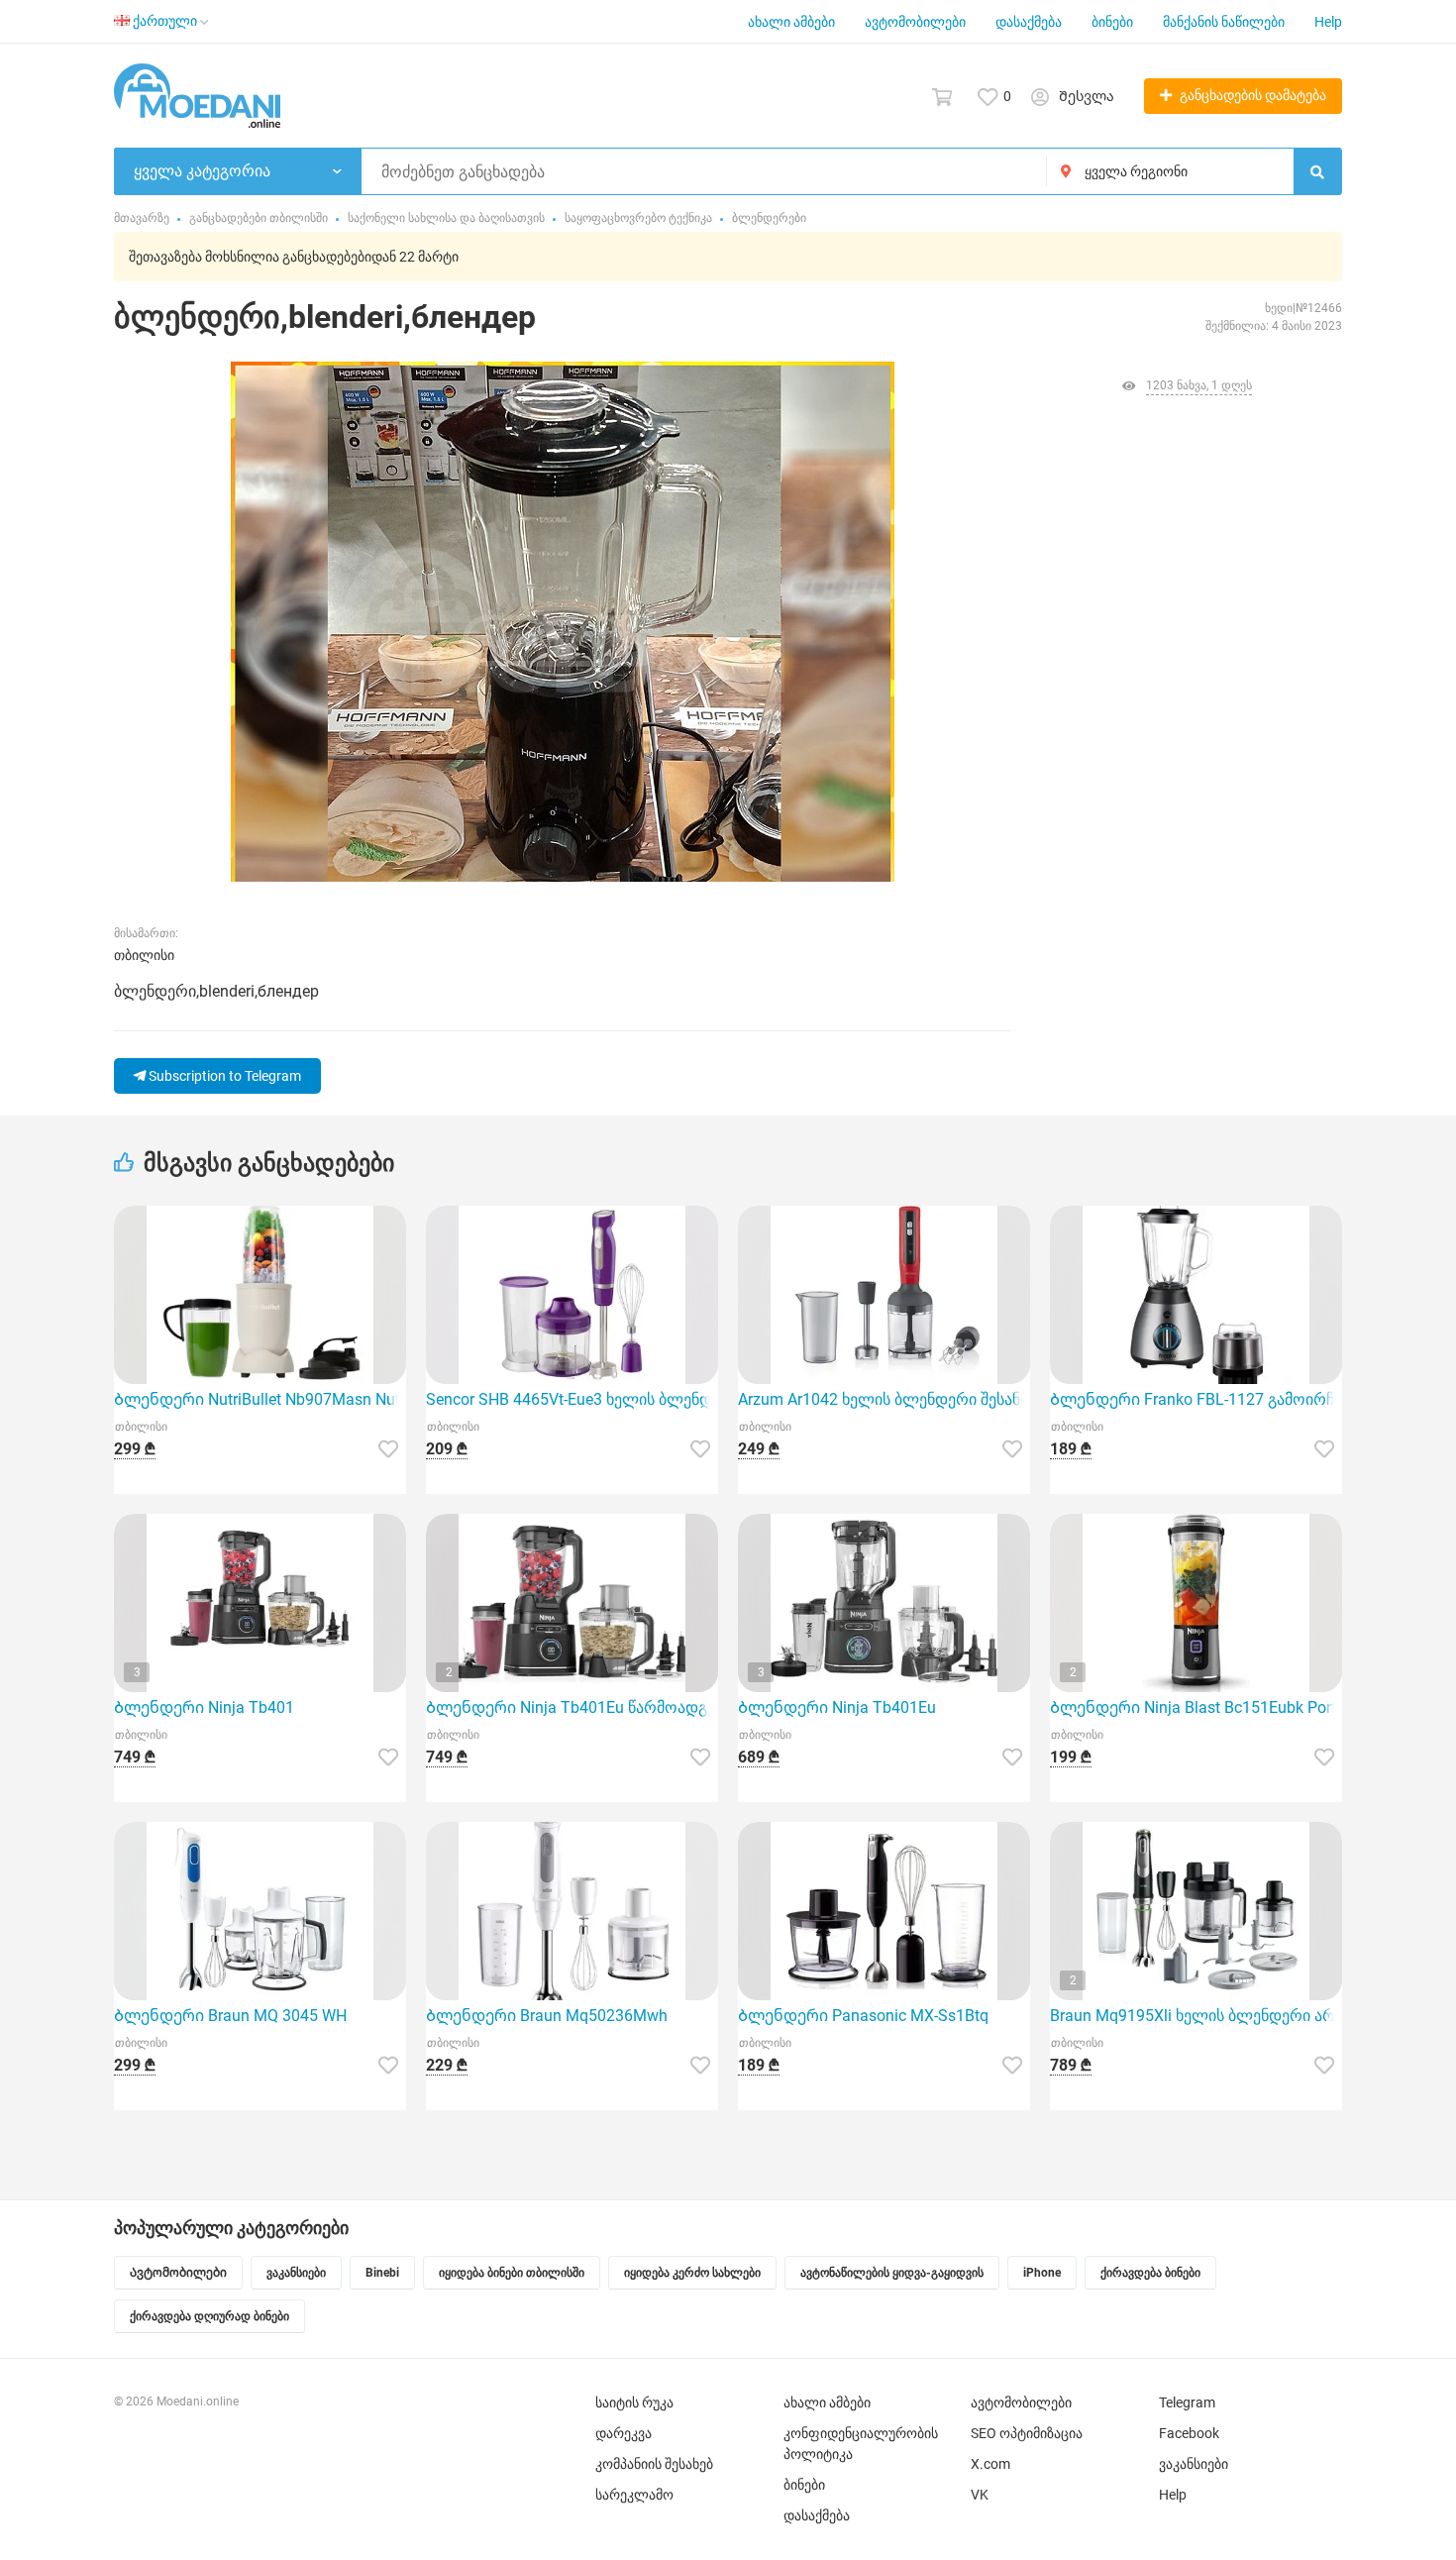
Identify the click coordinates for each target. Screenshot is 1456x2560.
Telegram (1187, 2402)
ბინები (1112, 22)
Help (1328, 22)
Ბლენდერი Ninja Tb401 (204, 1707)
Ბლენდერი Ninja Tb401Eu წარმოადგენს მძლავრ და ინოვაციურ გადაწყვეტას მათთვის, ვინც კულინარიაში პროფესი (572, 1707)
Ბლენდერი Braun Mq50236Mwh (547, 2016)
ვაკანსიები (1194, 2464)
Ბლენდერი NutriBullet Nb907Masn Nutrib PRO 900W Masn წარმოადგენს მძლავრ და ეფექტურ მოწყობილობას (260, 1399)
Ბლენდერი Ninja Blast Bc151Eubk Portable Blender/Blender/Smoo (1196, 1707)
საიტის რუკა (634, 2402)
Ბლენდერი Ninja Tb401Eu (837, 1707)
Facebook (1189, 2433)
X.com (990, 2464)
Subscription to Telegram (223, 1076)
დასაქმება (1029, 22)
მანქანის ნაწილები (1224, 22)
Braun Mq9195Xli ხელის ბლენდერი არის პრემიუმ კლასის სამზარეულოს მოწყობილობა (1196, 2016)
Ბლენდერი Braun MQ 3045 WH (230, 2016)
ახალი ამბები (791, 22)
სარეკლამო (634, 2495)
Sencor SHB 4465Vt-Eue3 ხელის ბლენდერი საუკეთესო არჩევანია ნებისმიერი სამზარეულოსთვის (572, 1399)
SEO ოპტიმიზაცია (1027, 2433)
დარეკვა (624, 2433)
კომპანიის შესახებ (654, 2464)
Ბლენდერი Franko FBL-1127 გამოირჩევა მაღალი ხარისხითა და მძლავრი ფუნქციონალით (1196, 1399)
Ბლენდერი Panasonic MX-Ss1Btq (863, 2016)
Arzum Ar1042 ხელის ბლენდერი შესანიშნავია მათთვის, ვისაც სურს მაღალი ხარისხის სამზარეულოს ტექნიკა (884, 1399)
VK (980, 2495)
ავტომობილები (915, 22)
